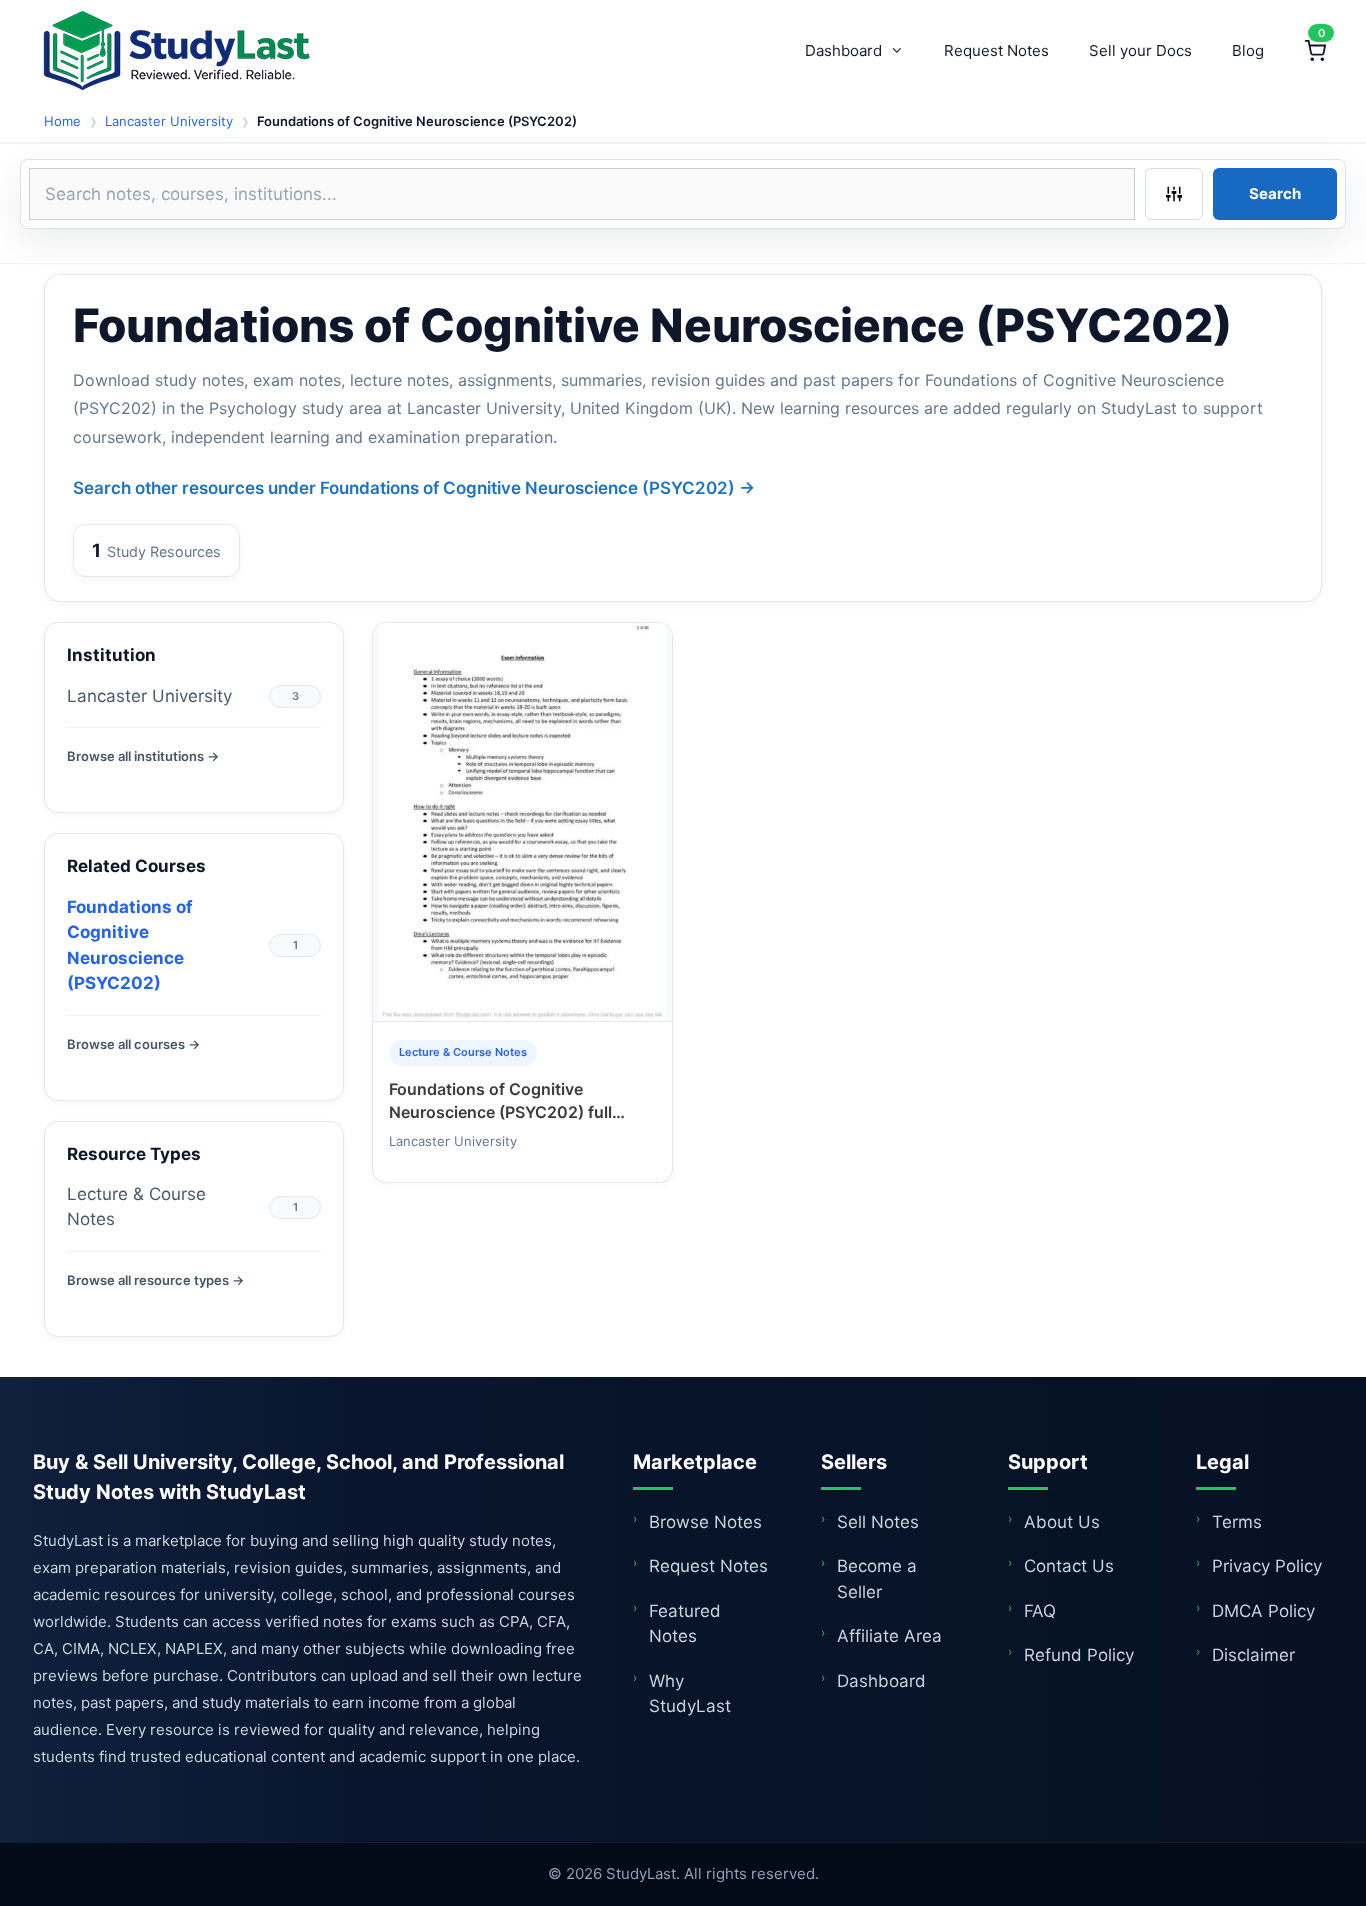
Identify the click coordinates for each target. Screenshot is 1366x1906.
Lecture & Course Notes (136, 1207)
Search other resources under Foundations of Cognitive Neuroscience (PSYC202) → (414, 488)
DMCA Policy (1263, 1611)
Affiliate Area (889, 1636)
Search (1275, 193)
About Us (1062, 1522)
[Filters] (1174, 194)
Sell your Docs (1140, 50)
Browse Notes (705, 1522)
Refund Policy (1079, 1655)
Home (62, 121)
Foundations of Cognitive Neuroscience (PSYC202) (130, 945)
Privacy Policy (1267, 1566)
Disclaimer (1253, 1655)
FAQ (1040, 1611)
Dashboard (843, 50)
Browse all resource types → (155, 1280)
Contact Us (1069, 1566)
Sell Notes (878, 1522)
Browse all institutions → (143, 756)
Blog (1248, 50)
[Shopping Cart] (1315, 51)
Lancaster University (169, 121)
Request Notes (996, 50)
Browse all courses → (133, 1044)
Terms (1237, 1522)
